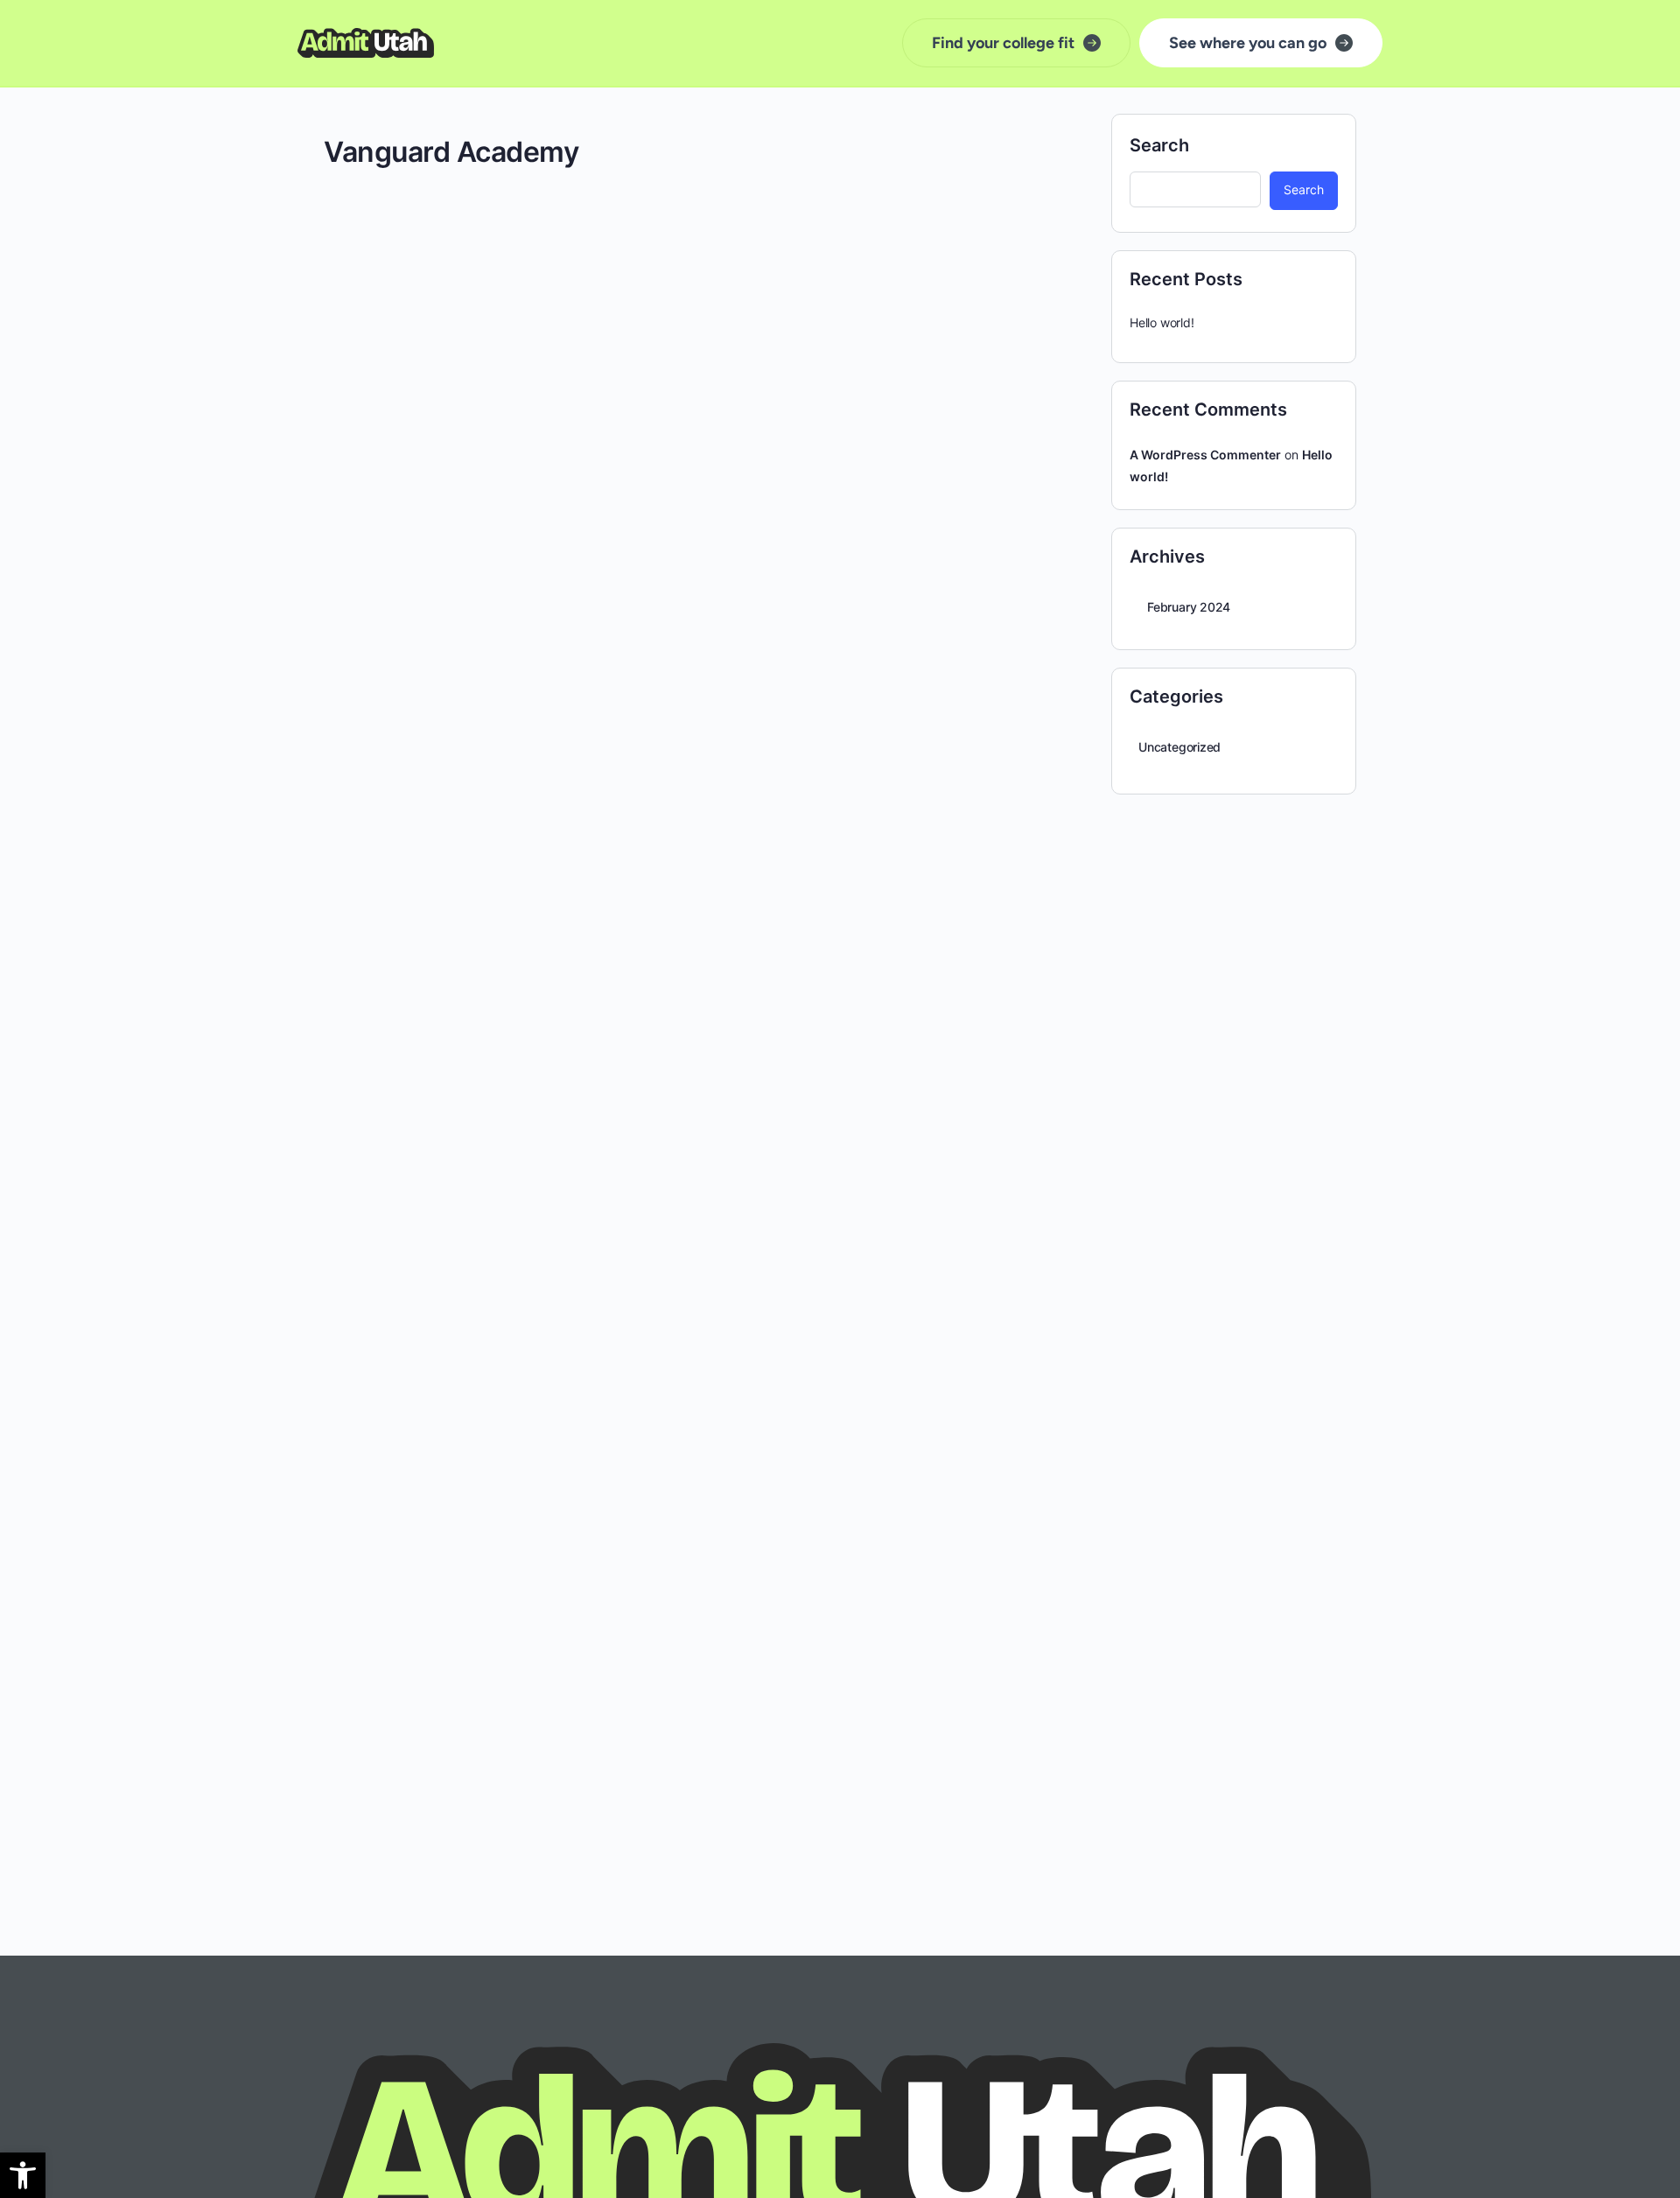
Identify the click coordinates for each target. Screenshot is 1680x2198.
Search (1159, 145)
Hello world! (1162, 322)
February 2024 (1189, 607)
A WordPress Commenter (1205, 455)
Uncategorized (1179, 747)
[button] (23, 2175)
